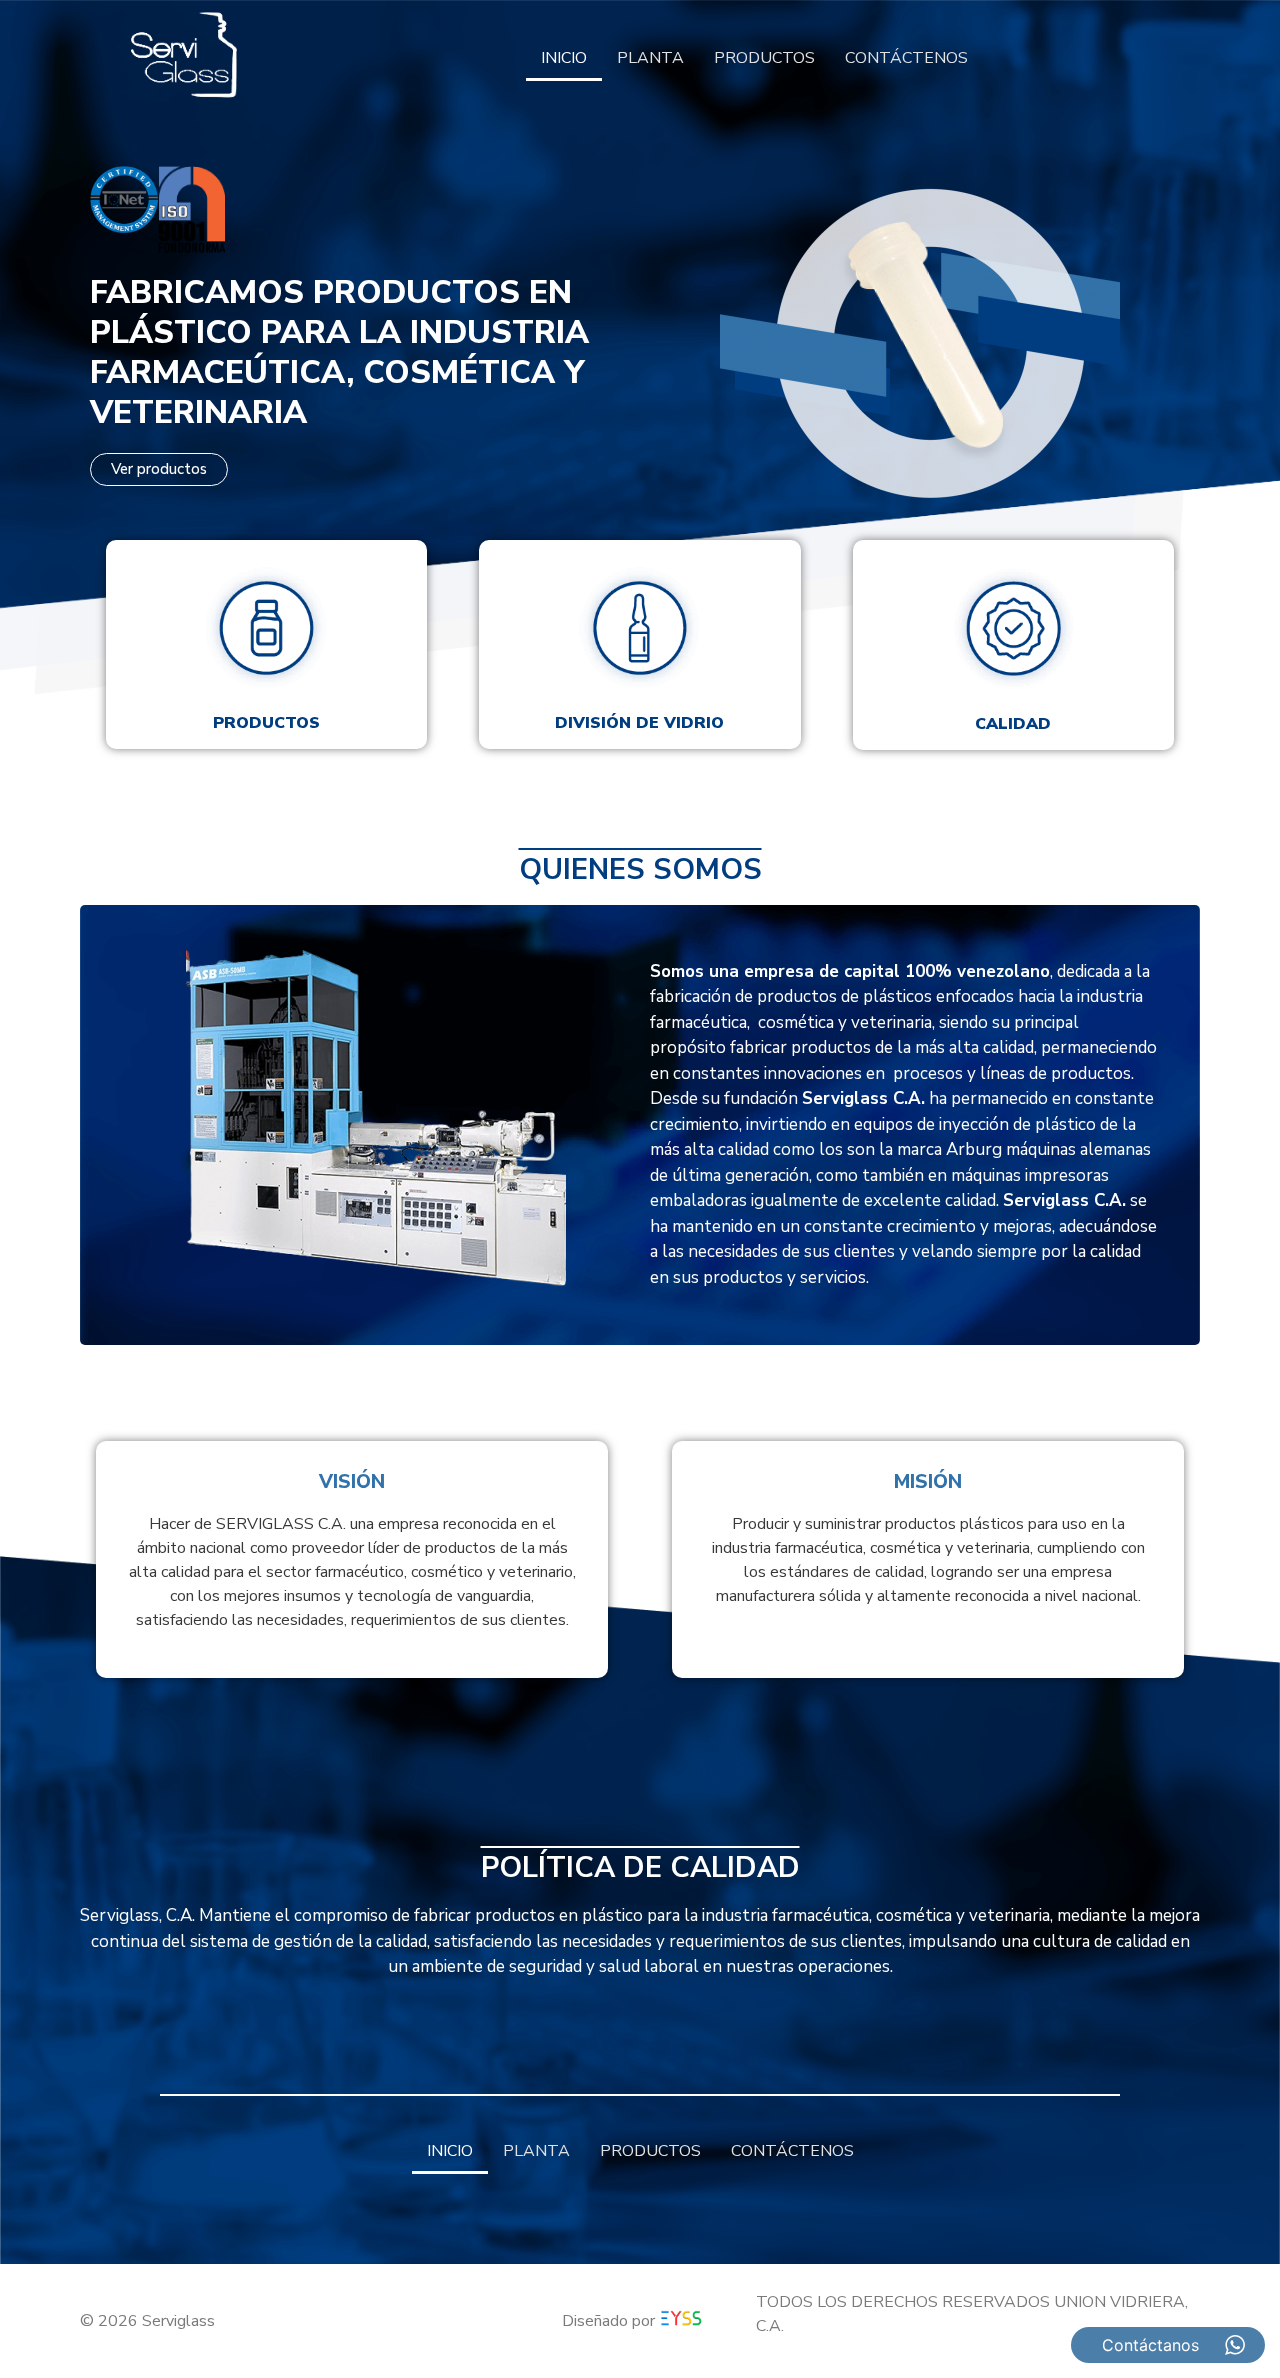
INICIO (564, 58)
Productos (266, 723)
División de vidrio (639, 723)
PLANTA (650, 58)
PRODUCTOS (764, 58)
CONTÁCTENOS (906, 58)
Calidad (1013, 724)
